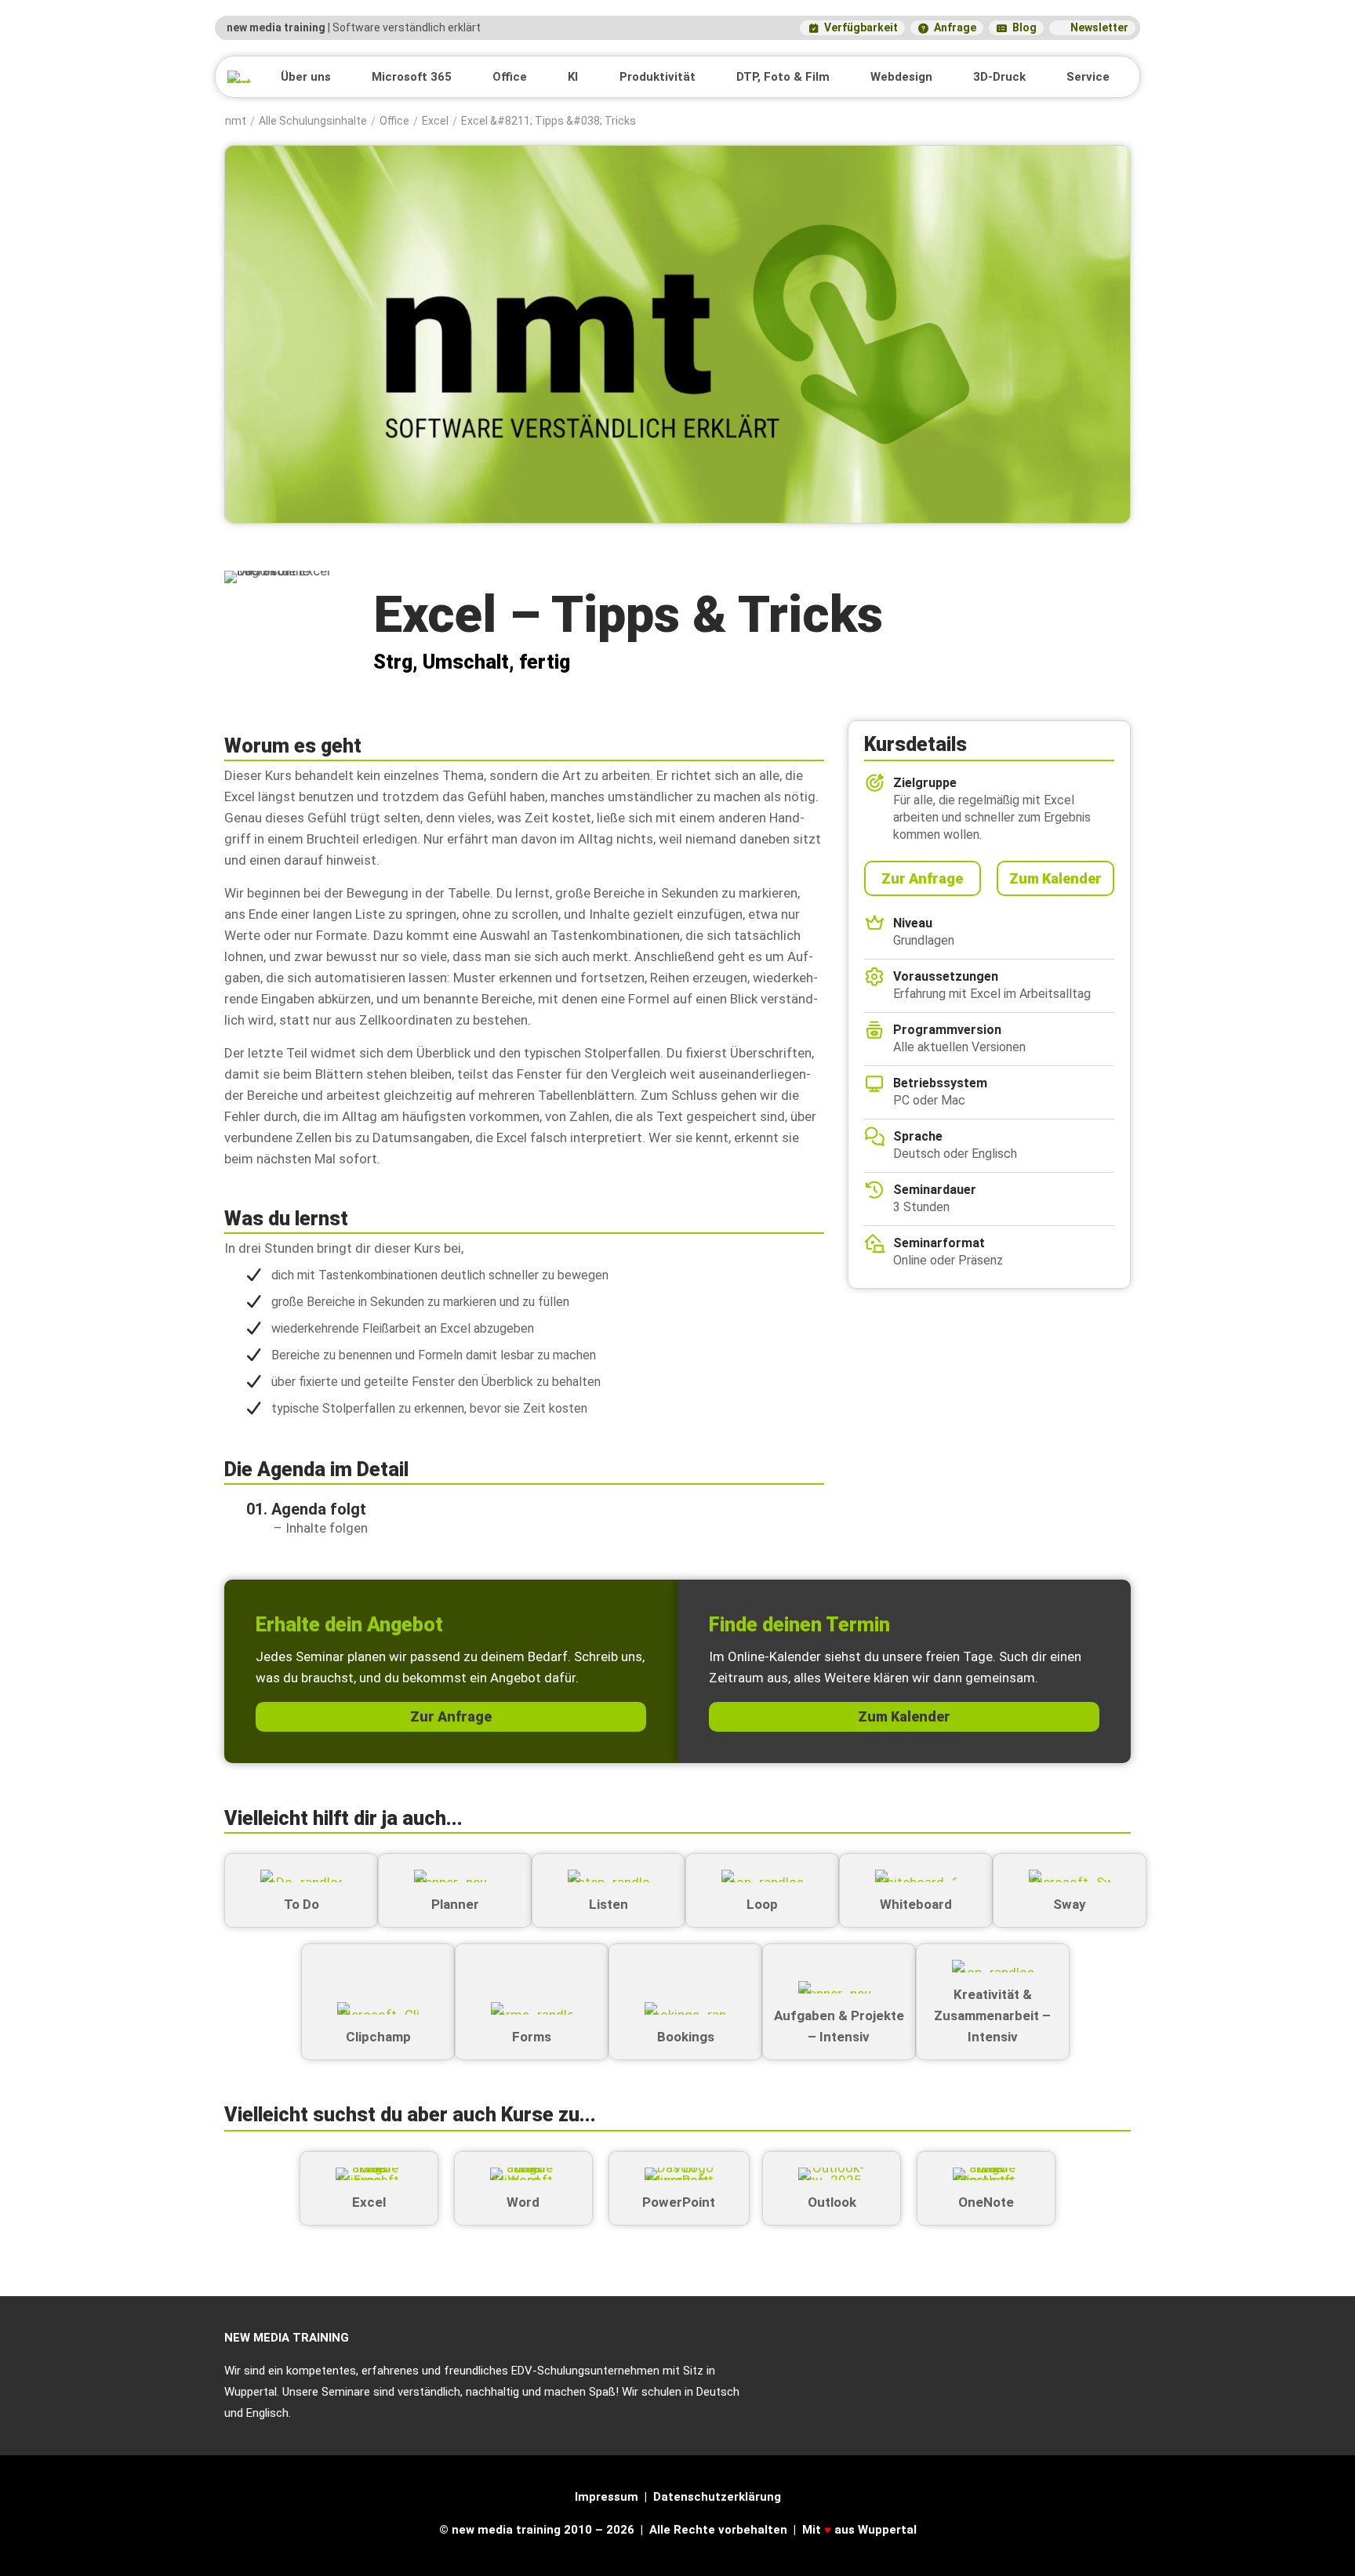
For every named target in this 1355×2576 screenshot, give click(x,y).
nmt (236, 122)
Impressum (607, 2497)
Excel (435, 122)
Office (394, 122)
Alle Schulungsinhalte (313, 122)
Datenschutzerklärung (717, 2497)
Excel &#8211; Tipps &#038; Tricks (549, 122)
